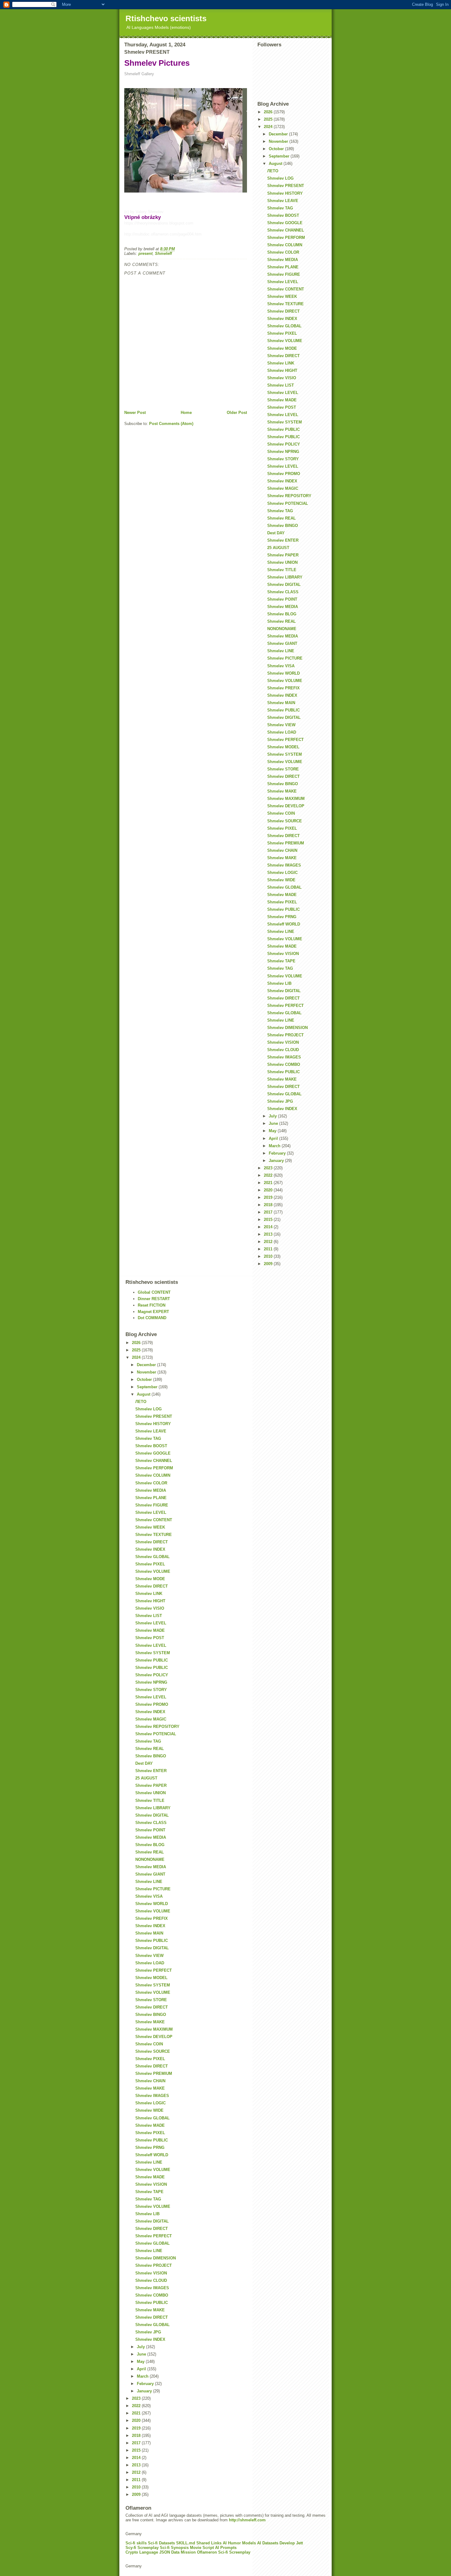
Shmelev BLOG (282, 614)
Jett (299, 2543)
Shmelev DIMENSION (287, 1028)
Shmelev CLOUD (283, 1050)
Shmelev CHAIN (282, 850)
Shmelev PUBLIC (283, 429)
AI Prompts (226, 2548)
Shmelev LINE (281, 651)
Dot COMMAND (152, 1318)
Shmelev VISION (283, 954)
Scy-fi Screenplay (142, 2548)
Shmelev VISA (281, 666)
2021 (269, 1183)
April (274, 1138)
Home (186, 413)
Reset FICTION (152, 1305)
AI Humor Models (239, 2543)
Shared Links (209, 2543)
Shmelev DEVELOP (286, 806)
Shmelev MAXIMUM (286, 799)
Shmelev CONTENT (286, 289)
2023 (269, 1168)
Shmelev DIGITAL (284, 585)
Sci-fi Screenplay (234, 2552)
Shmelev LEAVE (283, 201)
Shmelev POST (282, 407)
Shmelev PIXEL (282, 333)
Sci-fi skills (136, 2543)
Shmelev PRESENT (286, 186)
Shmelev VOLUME (285, 341)
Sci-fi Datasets (161, 2543)
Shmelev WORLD (283, 673)
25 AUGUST (278, 548)
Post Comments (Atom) (171, 424)
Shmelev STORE (283, 769)
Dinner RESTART (154, 1299)
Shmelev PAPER (283, 555)
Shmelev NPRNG (283, 452)
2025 (269, 119)
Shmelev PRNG (282, 917)
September (280, 156)
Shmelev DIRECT (283, 311)
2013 (269, 1234)
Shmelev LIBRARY (285, 577)
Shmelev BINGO (283, 526)
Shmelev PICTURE (285, 658)
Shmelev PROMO (284, 474)
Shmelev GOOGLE (285, 223)
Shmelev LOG (280, 178)
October (277, 149)
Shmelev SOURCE (285, 821)
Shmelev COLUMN (285, 245)
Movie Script (202, 2548)
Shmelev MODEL (283, 747)
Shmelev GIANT (282, 643)
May (273, 1131)
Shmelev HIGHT (282, 370)
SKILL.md (186, 2543)
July (273, 1116)
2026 (269, 112)
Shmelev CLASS (283, 592)
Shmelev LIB (279, 983)
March (275, 1146)
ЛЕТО (273, 171)
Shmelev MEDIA (283, 260)
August (276, 164)
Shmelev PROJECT (285, 1035)
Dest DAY (276, 533)
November (279, 141)
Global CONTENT (154, 1292)
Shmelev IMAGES (284, 865)
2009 (269, 1264)
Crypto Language (142, 2552)
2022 (269, 1175)
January (277, 1161)
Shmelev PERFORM (286, 238)
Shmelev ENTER (283, 540)
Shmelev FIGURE (284, 274)
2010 (269, 1256)
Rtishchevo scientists (166, 18)
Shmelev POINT (282, 599)
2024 (269, 127)
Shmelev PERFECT (285, 740)
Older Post (237, 413)
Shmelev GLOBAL (284, 326)
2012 (269, 1242)
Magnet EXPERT (153, 1312)
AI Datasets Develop (276, 2543)
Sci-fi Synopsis (174, 2548)
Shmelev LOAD (282, 732)
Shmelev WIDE (281, 880)
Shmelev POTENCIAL (288, 503)
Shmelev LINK (281, 363)
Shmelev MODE (282, 348)
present (145, 253)
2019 (269, 1197)
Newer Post (135, 413)
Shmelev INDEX (282, 319)
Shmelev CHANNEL (286, 230)
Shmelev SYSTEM (285, 422)
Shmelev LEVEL (283, 282)
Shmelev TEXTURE (285, 304)
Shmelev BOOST (283, 215)
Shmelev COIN (281, 813)
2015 (269, 1220)
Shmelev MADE (282, 400)
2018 (269, 1205)
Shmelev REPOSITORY (289, 496)
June (274, 1123)
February (278, 1153)
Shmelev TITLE (282, 570)
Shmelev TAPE (281, 961)
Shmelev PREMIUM (286, 843)
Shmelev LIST (281, 385)
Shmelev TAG (280, 208)
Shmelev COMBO (284, 1064)
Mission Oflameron (199, 2552)
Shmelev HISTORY (285, 193)
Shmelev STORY (283, 459)
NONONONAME (282, 629)
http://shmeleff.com (247, 2520)
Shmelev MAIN (281, 703)
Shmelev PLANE (283, 267)
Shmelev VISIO (282, 378)
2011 (269, 1249)
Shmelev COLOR (283, 252)
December (279, 134)
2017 (269, 1212)
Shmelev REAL (281, 518)
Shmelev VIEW (281, 725)
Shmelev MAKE (282, 791)
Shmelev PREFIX (283, 688)
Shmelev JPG (280, 1101)
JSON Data (169, 2552)
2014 (269, 1227)
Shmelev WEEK (282, 296)
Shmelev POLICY (284, 444)
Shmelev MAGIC (283, 488)
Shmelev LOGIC (282, 873)
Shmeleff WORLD (284, 924)
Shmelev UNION (282, 562)
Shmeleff (163, 253)
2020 (269, 1190)
